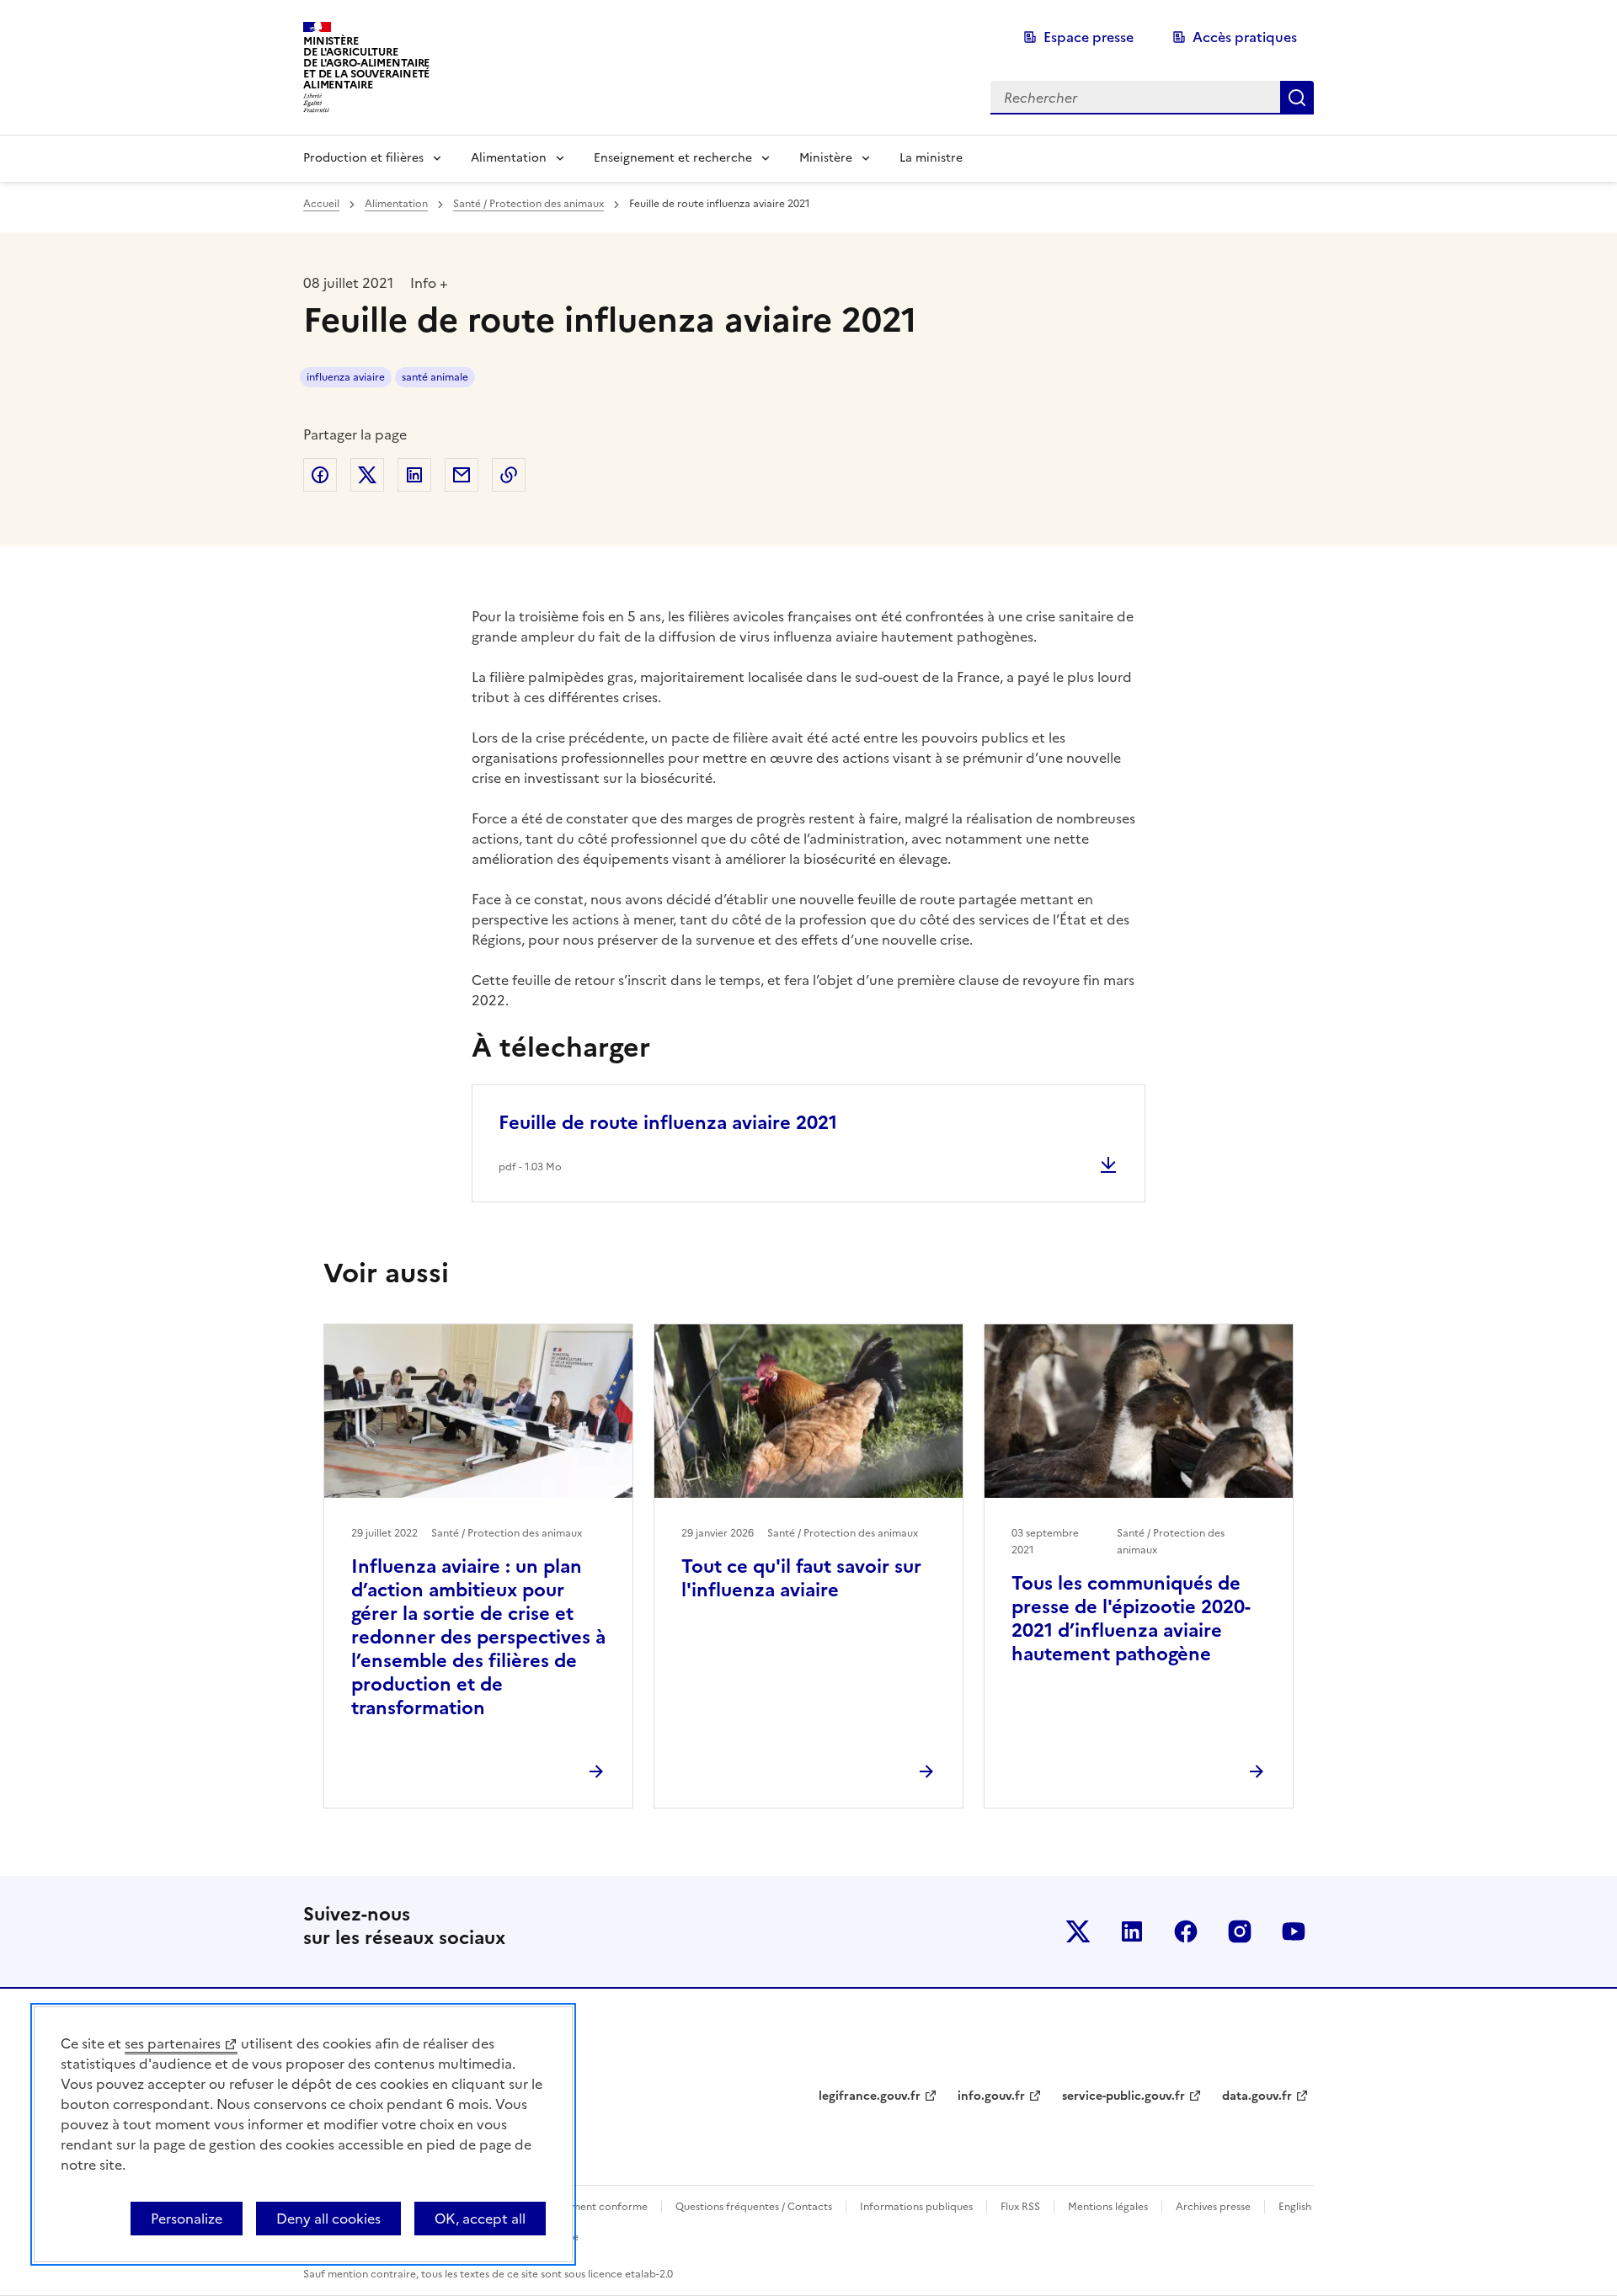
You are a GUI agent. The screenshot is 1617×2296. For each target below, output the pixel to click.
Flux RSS (1020, 2207)
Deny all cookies (328, 2219)
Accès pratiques (1245, 37)
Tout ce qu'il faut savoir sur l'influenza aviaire (801, 1578)
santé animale (435, 377)
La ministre (931, 158)
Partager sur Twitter (367, 475)
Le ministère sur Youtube (1294, 1931)
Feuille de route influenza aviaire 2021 (668, 1123)
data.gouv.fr (1257, 2096)
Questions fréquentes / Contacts (754, 2207)
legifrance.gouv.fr (870, 2096)
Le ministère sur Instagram (1240, 1931)
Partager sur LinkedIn (414, 475)
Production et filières (363, 158)
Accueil (321, 204)
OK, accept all (480, 2219)
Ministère (826, 158)
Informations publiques (916, 2207)
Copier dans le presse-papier (509, 475)
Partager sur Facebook (320, 475)
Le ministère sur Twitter (1078, 1931)
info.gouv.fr (991, 2096)
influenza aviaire (346, 377)
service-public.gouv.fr (1123, 2096)
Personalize (187, 2219)
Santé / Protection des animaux (528, 204)
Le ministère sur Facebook (1186, 1931)
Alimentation (509, 158)
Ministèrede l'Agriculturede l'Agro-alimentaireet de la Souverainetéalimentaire (366, 63)
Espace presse (1089, 37)
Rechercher (1297, 98)
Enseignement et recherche (673, 158)
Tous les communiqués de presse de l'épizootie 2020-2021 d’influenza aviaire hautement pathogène (1131, 1619)
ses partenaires (173, 2043)
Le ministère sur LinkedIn (1132, 1931)
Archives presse (1213, 2207)
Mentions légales (1108, 2207)
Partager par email (462, 475)
